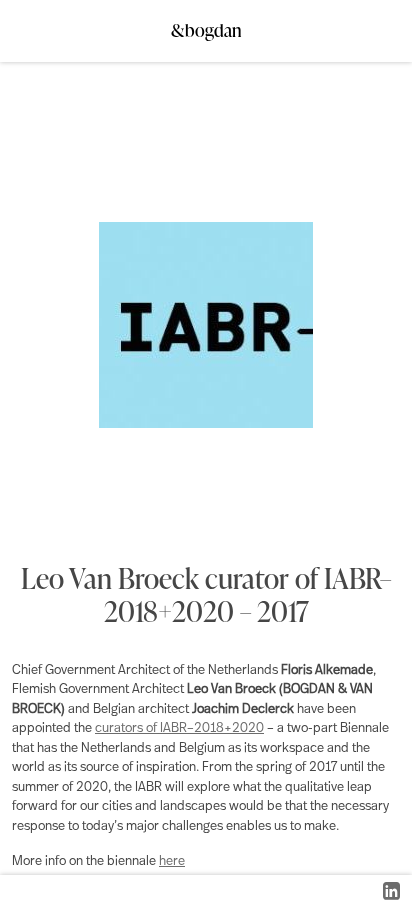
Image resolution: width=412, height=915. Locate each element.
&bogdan (206, 24)
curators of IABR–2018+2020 (179, 728)
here (172, 861)
